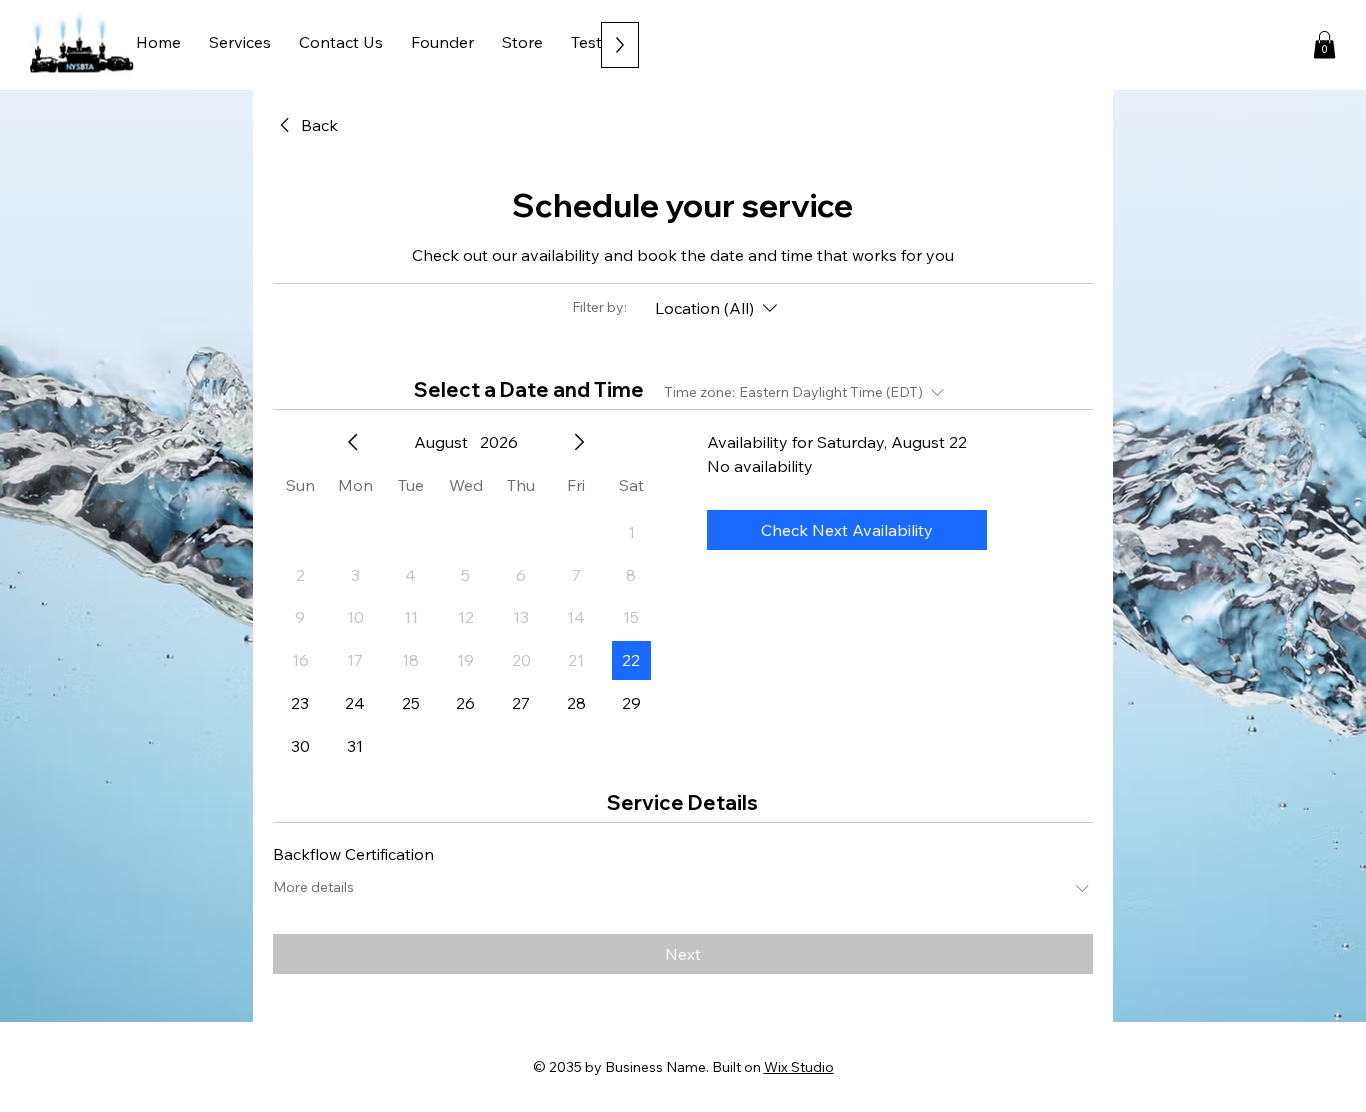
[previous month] (353, 442)
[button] (1324, 44)
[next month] (579, 442)
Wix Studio (799, 1067)
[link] (305, 125)
